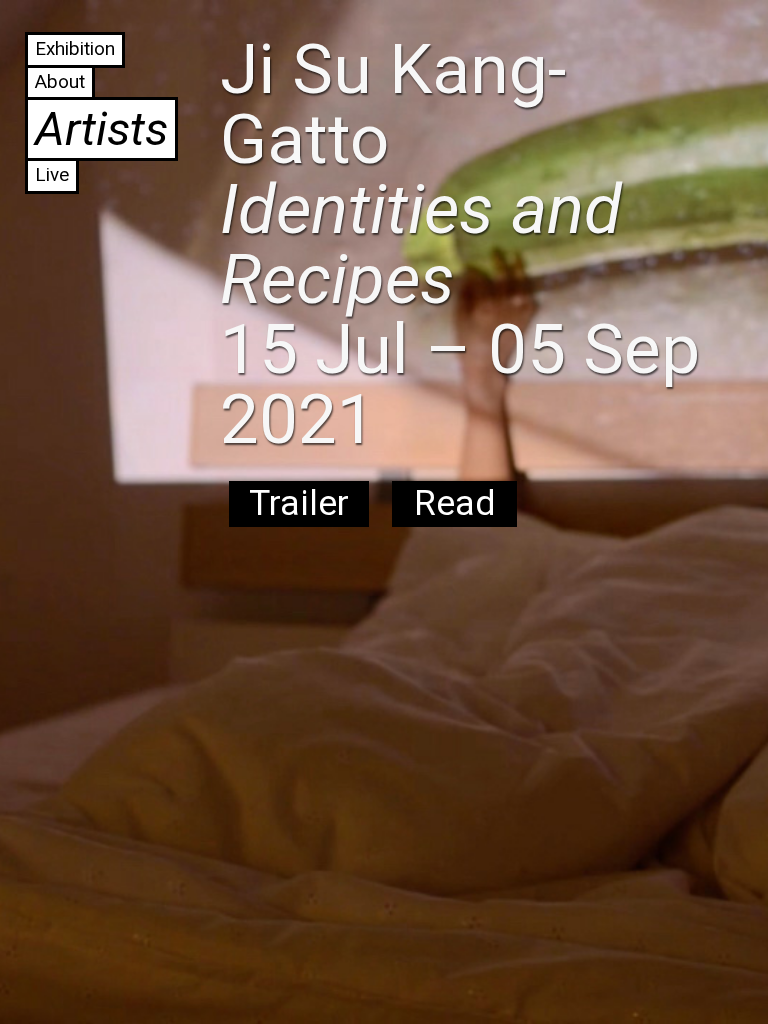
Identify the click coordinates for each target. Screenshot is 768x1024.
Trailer (299, 503)
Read (454, 503)
